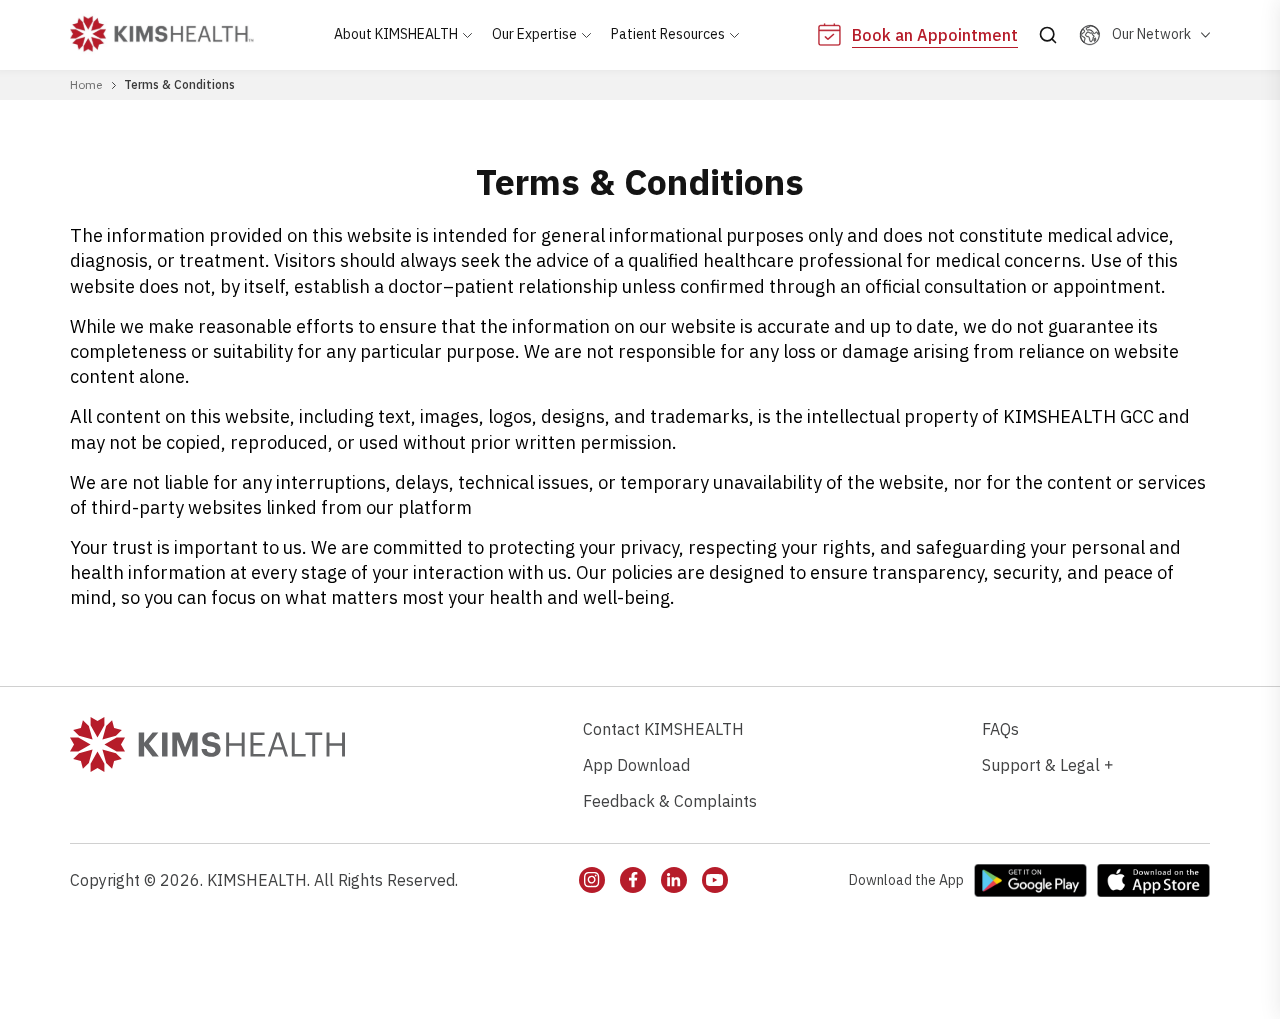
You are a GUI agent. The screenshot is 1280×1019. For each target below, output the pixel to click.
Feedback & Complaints (670, 801)
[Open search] (1048, 35)
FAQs (1000, 729)
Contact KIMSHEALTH (663, 729)
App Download (636, 765)
